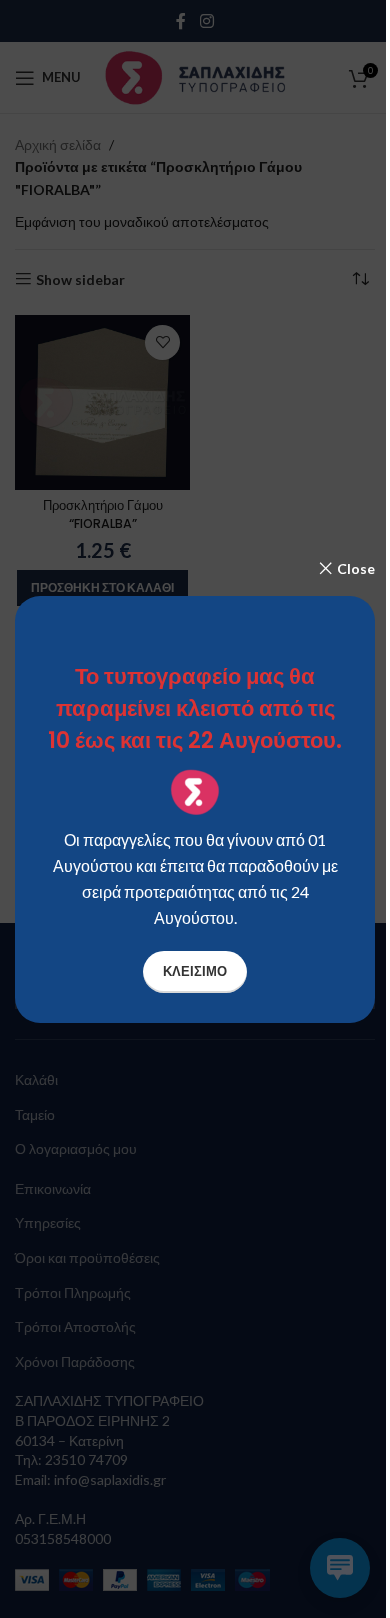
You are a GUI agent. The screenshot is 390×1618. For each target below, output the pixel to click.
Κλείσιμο (195, 971)
